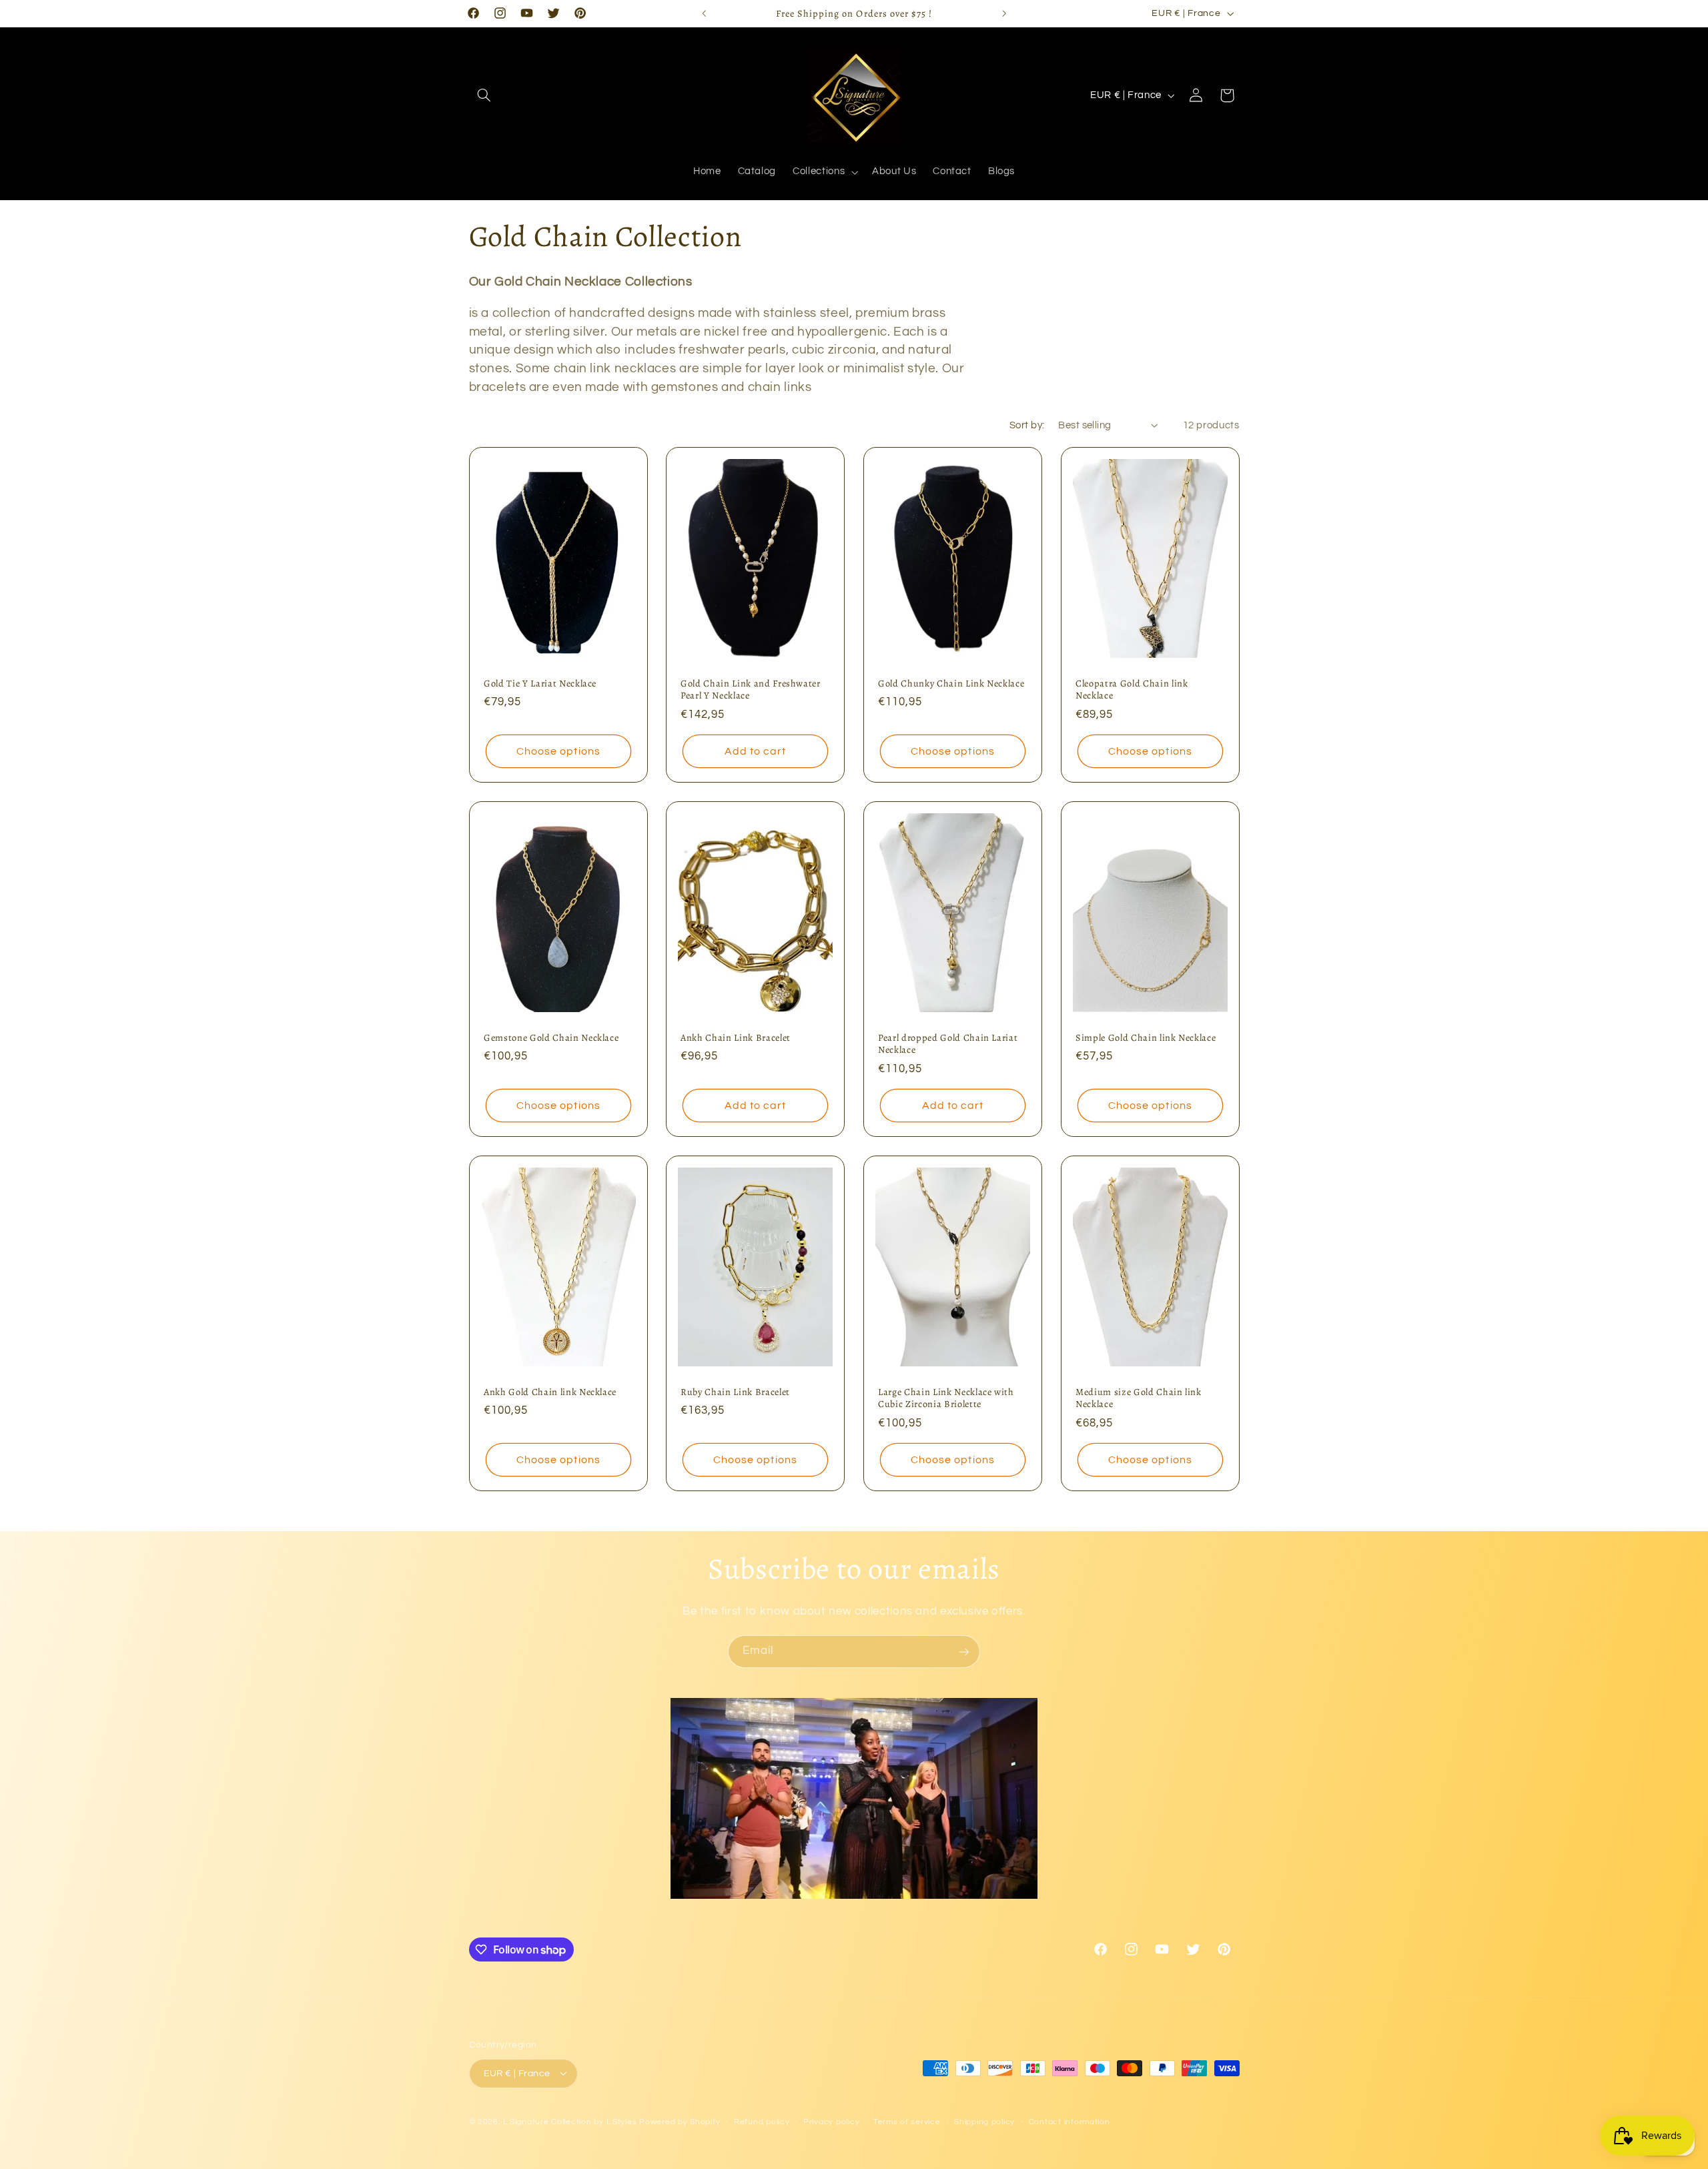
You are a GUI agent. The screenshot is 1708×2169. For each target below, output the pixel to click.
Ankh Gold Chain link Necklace (550, 1392)
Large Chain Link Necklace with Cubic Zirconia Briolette (946, 1398)
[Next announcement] (1004, 13)
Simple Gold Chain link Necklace (1146, 1037)
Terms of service (907, 2122)
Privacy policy (831, 2122)
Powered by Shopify (680, 2121)
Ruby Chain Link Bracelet (735, 1392)
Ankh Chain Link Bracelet (736, 1037)
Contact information (1070, 2122)
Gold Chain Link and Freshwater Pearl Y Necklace (751, 690)
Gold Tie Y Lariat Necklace (540, 683)
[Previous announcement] (704, 13)
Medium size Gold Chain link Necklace (1139, 1398)
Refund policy (762, 2122)
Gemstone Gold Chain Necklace (551, 1037)
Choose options (558, 751)
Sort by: (1027, 425)
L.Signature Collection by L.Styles (570, 2121)
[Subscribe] (964, 1652)
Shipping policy (984, 2122)
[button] (484, 95)
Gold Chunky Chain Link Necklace (951, 683)
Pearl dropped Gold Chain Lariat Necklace (948, 1044)
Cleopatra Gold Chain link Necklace (1132, 690)
